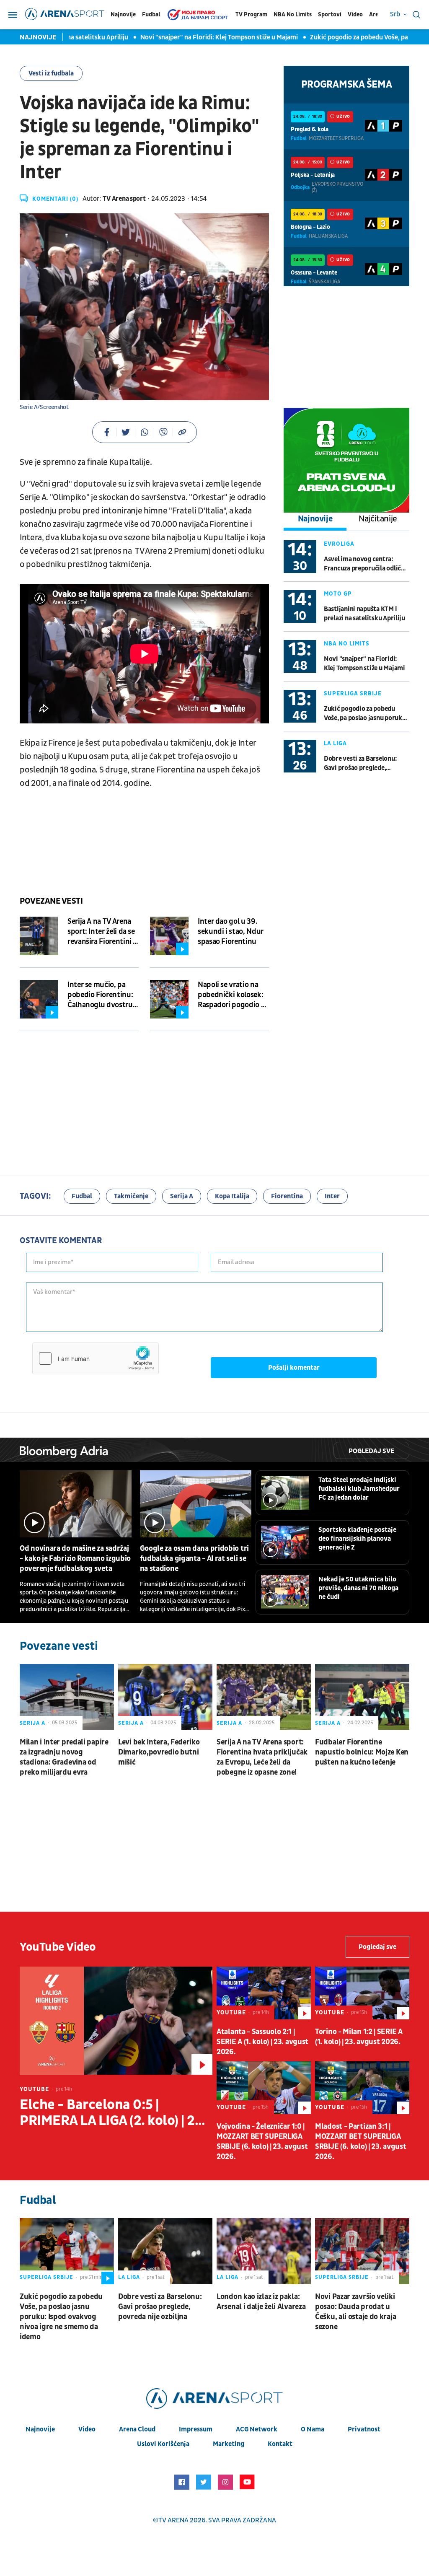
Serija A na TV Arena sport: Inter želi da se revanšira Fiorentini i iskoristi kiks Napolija (102, 932)
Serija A (182, 1196)
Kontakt (280, 2444)
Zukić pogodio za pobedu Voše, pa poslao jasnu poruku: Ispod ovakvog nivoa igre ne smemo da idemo (366, 714)
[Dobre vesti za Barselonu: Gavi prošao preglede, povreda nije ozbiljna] (165, 2251)
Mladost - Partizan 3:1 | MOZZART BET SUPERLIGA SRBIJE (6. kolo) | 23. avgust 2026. (361, 2142)
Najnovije (123, 14)
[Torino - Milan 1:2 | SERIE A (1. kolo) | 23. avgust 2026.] (362, 1993)
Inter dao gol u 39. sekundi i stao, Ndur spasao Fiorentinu (231, 932)
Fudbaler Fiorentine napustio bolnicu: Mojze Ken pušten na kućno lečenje (362, 1752)
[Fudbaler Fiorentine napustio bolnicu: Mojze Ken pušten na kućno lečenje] (362, 1697)
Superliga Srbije (353, 693)
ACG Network (257, 2429)
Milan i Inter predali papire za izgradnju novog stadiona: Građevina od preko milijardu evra (64, 1757)
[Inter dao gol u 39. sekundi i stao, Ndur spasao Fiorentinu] (169, 936)
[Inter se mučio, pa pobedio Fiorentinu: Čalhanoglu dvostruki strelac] (39, 999)
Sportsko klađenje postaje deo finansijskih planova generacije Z (357, 1539)
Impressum (196, 2429)
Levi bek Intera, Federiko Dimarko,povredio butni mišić (159, 1752)
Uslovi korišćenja (163, 2444)
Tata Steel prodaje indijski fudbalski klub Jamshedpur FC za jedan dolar (359, 1489)
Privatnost (364, 2429)
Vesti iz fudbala (51, 73)
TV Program (251, 14)
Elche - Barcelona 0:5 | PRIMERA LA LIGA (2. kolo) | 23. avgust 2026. (113, 2113)
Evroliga (339, 544)
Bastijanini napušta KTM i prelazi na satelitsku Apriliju (364, 614)
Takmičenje (131, 1196)
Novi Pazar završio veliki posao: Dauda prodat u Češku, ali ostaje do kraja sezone (355, 2312)
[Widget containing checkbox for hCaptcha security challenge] (96, 1358)
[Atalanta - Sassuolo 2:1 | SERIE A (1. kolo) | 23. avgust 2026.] (264, 1993)
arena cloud (137, 2429)
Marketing (229, 2444)
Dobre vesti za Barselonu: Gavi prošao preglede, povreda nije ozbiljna (360, 763)
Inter (332, 1196)
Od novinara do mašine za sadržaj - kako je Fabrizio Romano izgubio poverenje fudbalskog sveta (75, 1559)
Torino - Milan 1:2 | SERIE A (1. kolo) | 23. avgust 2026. (359, 2037)
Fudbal (151, 14)
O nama (313, 2429)
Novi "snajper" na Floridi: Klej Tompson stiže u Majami (188, 37)
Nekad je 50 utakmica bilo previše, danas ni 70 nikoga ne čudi (358, 1588)
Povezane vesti (51, 901)
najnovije (40, 2429)
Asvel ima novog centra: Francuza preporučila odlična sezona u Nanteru (366, 564)
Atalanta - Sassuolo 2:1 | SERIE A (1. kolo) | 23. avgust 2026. (262, 2042)
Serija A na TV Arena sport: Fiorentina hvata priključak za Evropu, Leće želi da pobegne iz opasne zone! (262, 1757)
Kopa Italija (232, 1196)
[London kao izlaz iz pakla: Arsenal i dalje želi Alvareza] (264, 2251)
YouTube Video (58, 1947)
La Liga (335, 743)
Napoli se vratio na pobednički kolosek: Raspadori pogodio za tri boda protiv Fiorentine (233, 995)
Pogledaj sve (371, 1451)
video (87, 2429)
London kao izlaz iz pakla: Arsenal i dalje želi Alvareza (261, 2302)
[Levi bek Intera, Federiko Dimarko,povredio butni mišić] (165, 1697)
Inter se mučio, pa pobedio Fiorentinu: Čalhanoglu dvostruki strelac (103, 995)
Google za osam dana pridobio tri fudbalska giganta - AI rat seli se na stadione (194, 1559)
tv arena (173, 2520)
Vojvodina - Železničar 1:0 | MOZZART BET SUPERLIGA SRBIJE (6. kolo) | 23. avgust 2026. (262, 2142)
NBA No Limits (293, 14)
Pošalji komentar (294, 1368)
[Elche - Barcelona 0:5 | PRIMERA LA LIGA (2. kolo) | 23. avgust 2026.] (116, 2021)
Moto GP (338, 594)
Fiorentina (287, 1196)
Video (355, 14)
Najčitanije (378, 519)
